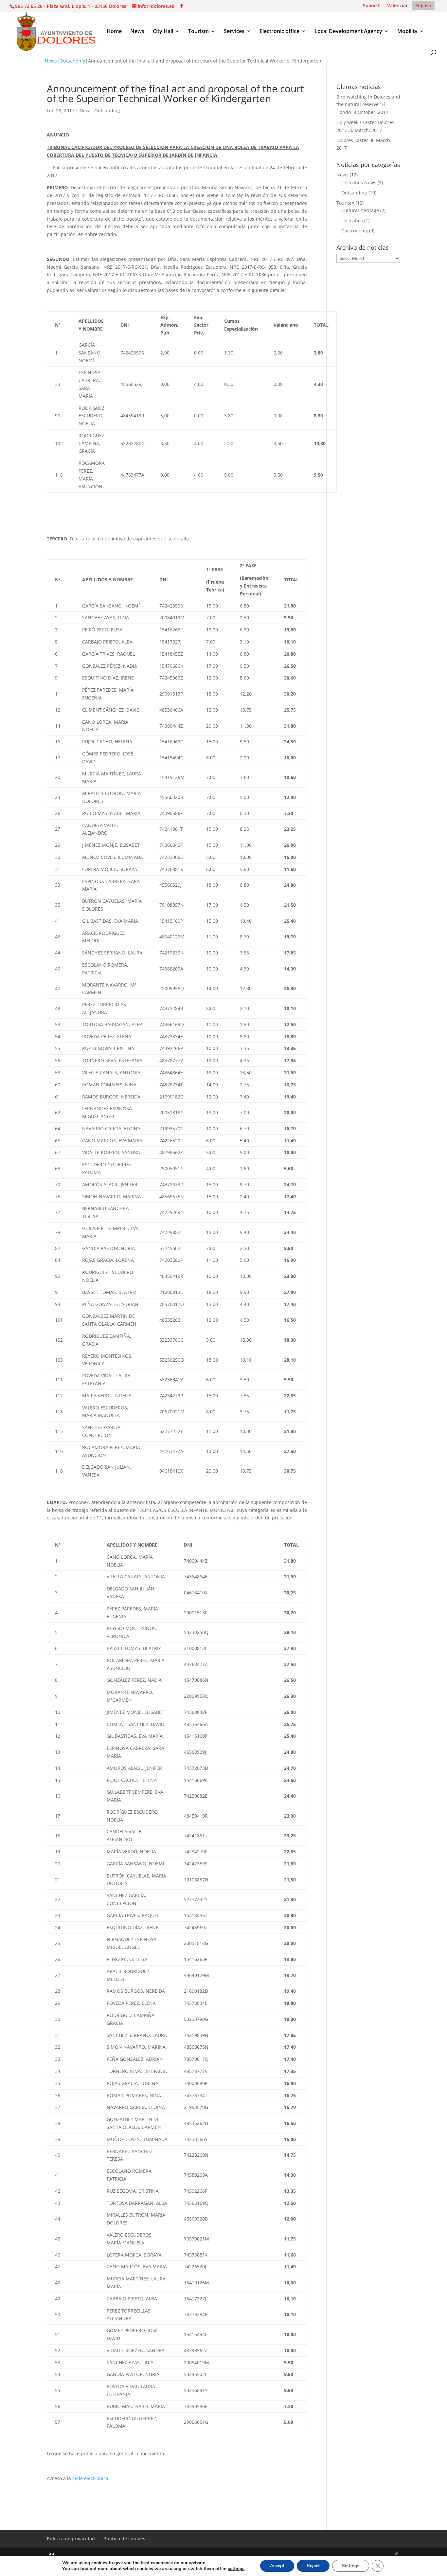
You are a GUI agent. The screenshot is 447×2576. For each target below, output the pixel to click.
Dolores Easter (352, 140)
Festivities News (359, 182)
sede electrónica (90, 2478)
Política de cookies (124, 2539)
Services (234, 32)
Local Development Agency (348, 32)
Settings (351, 2566)
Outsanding (72, 61)
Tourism (198, 32)
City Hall (163, 32)
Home (114, 32)
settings (236, 2569)
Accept (277, 2566)
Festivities (352, 220)
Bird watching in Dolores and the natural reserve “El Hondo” (368, 105)
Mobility (407, 32)
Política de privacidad (71, 2539)
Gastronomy (355, 231)
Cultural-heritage (360, 210)
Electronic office (279, 32)
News (137, 32)
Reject (313, 2566)
